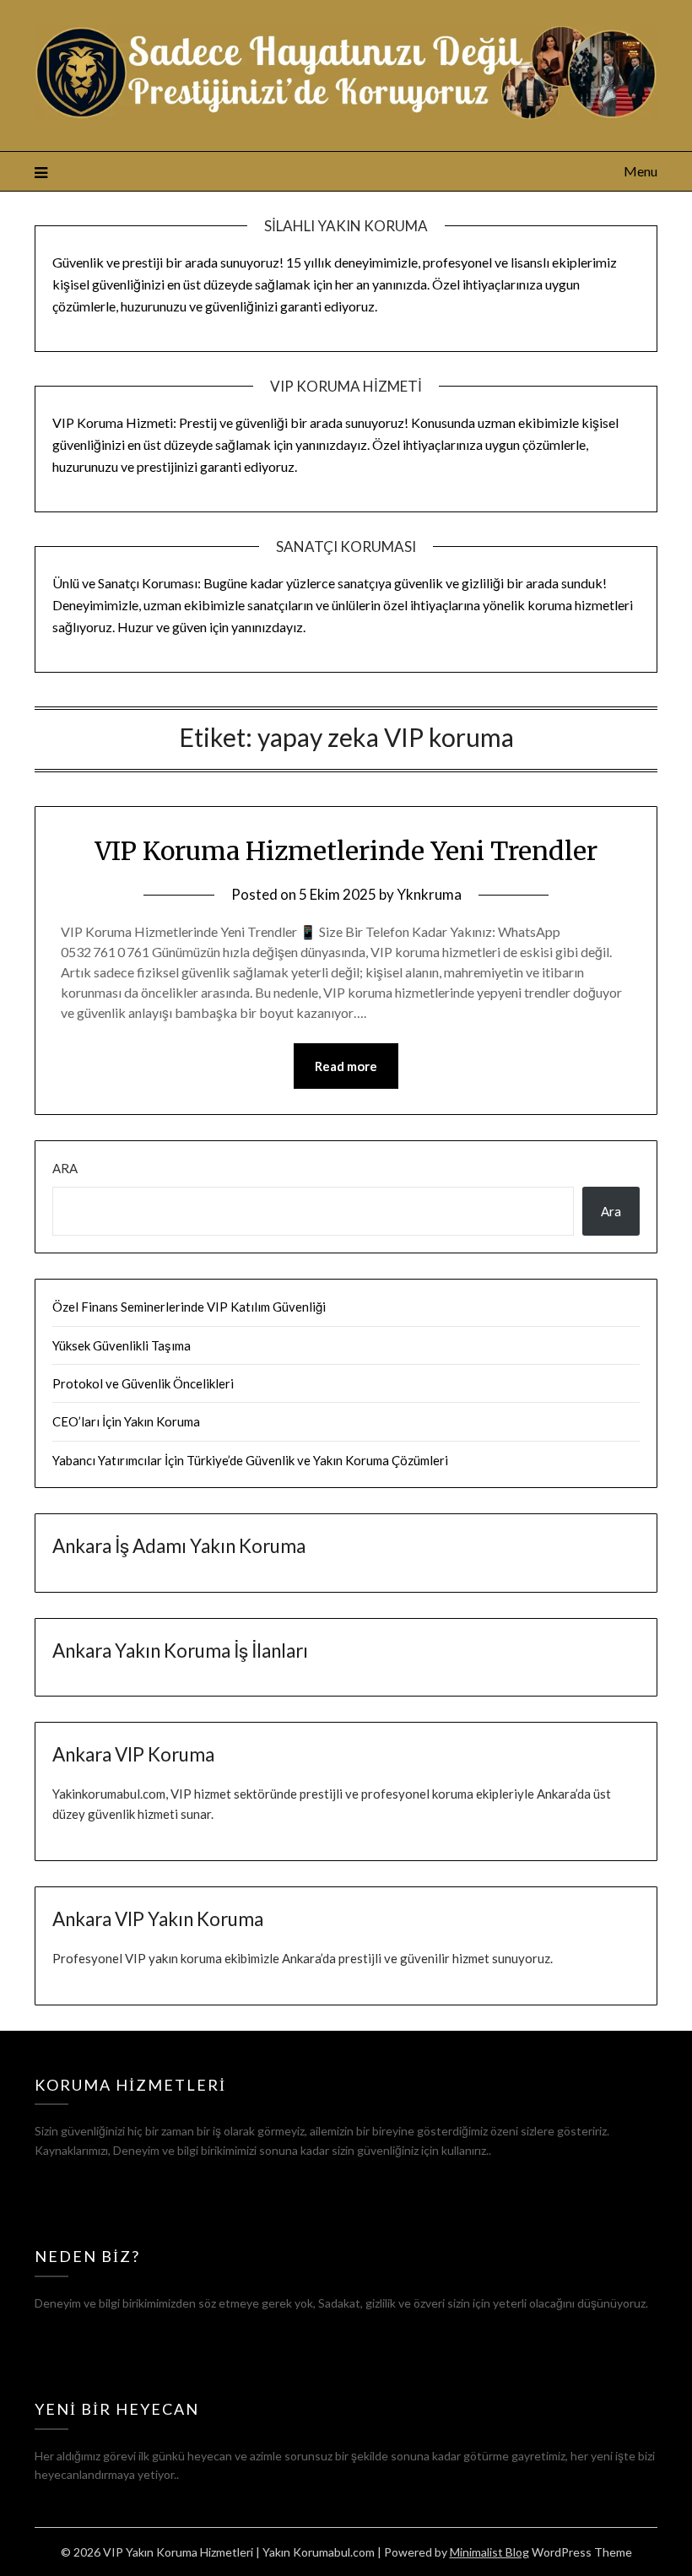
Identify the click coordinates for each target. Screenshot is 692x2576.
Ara (65, 1168)
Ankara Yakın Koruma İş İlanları (180, 1651)
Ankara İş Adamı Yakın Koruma (179, 1546)
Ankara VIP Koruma (133, 1754)
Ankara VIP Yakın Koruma (158, 1919)
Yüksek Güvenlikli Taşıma (122, 1345)
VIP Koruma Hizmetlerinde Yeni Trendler (346, 851)
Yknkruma (429, 894)
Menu (641, 171)
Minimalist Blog (489, 2552)
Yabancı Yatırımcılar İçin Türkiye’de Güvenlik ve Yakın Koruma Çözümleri (250, 1460)
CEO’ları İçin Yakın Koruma (126, 1421)
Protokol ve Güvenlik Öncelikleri (143, 1383)
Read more (346, 1066)
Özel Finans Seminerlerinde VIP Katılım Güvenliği (189, 1307)
